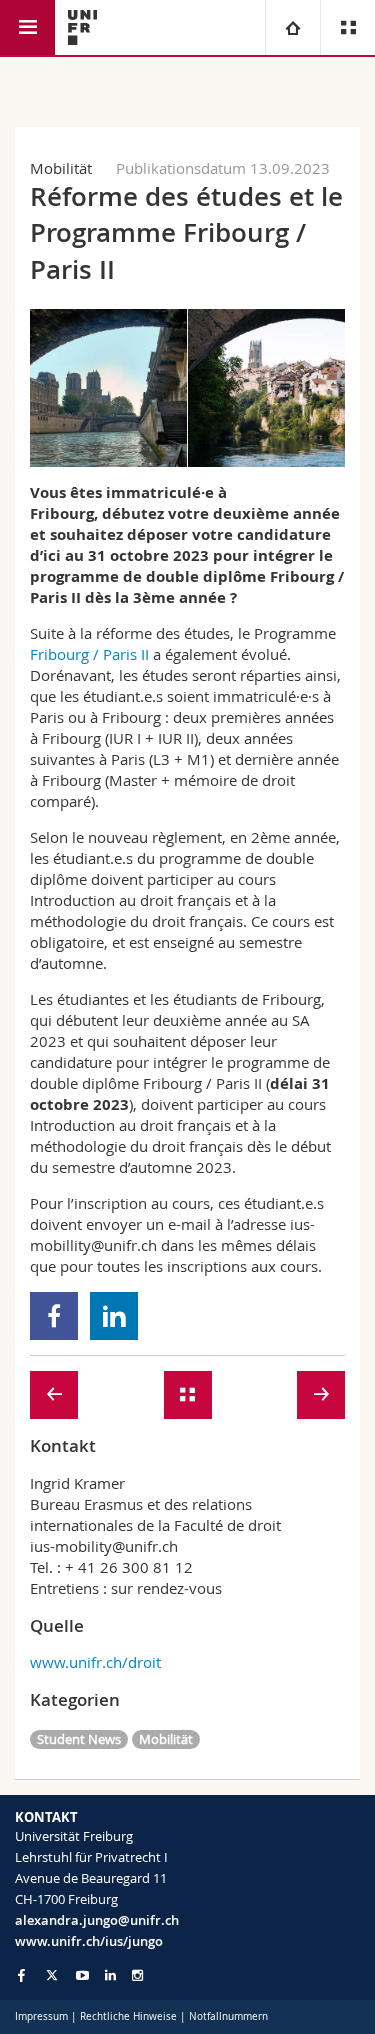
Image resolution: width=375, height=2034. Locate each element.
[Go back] (187, 1395)
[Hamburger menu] (27, 27)
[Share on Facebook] (54, 1316)
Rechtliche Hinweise (128, 2016)
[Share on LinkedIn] (114, 1316)
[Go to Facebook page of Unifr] (21, 1975)
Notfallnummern (228, 2016)
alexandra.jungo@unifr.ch (97, 1920)
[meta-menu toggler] (347, 27)
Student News (79, 1739)
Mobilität (166, 1739)
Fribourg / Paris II (89, 654)
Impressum (41, 2016)
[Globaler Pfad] (292, 27)
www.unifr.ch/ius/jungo (89, 1941)
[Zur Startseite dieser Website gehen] (82, 27)
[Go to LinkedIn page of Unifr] (110, 1975)
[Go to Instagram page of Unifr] (137, 1975)
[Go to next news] (321, 1395)
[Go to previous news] (54, 1395)
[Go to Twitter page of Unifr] (52, 1975)
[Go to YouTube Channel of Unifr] (82, 1975)
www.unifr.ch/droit (95, 1662)
